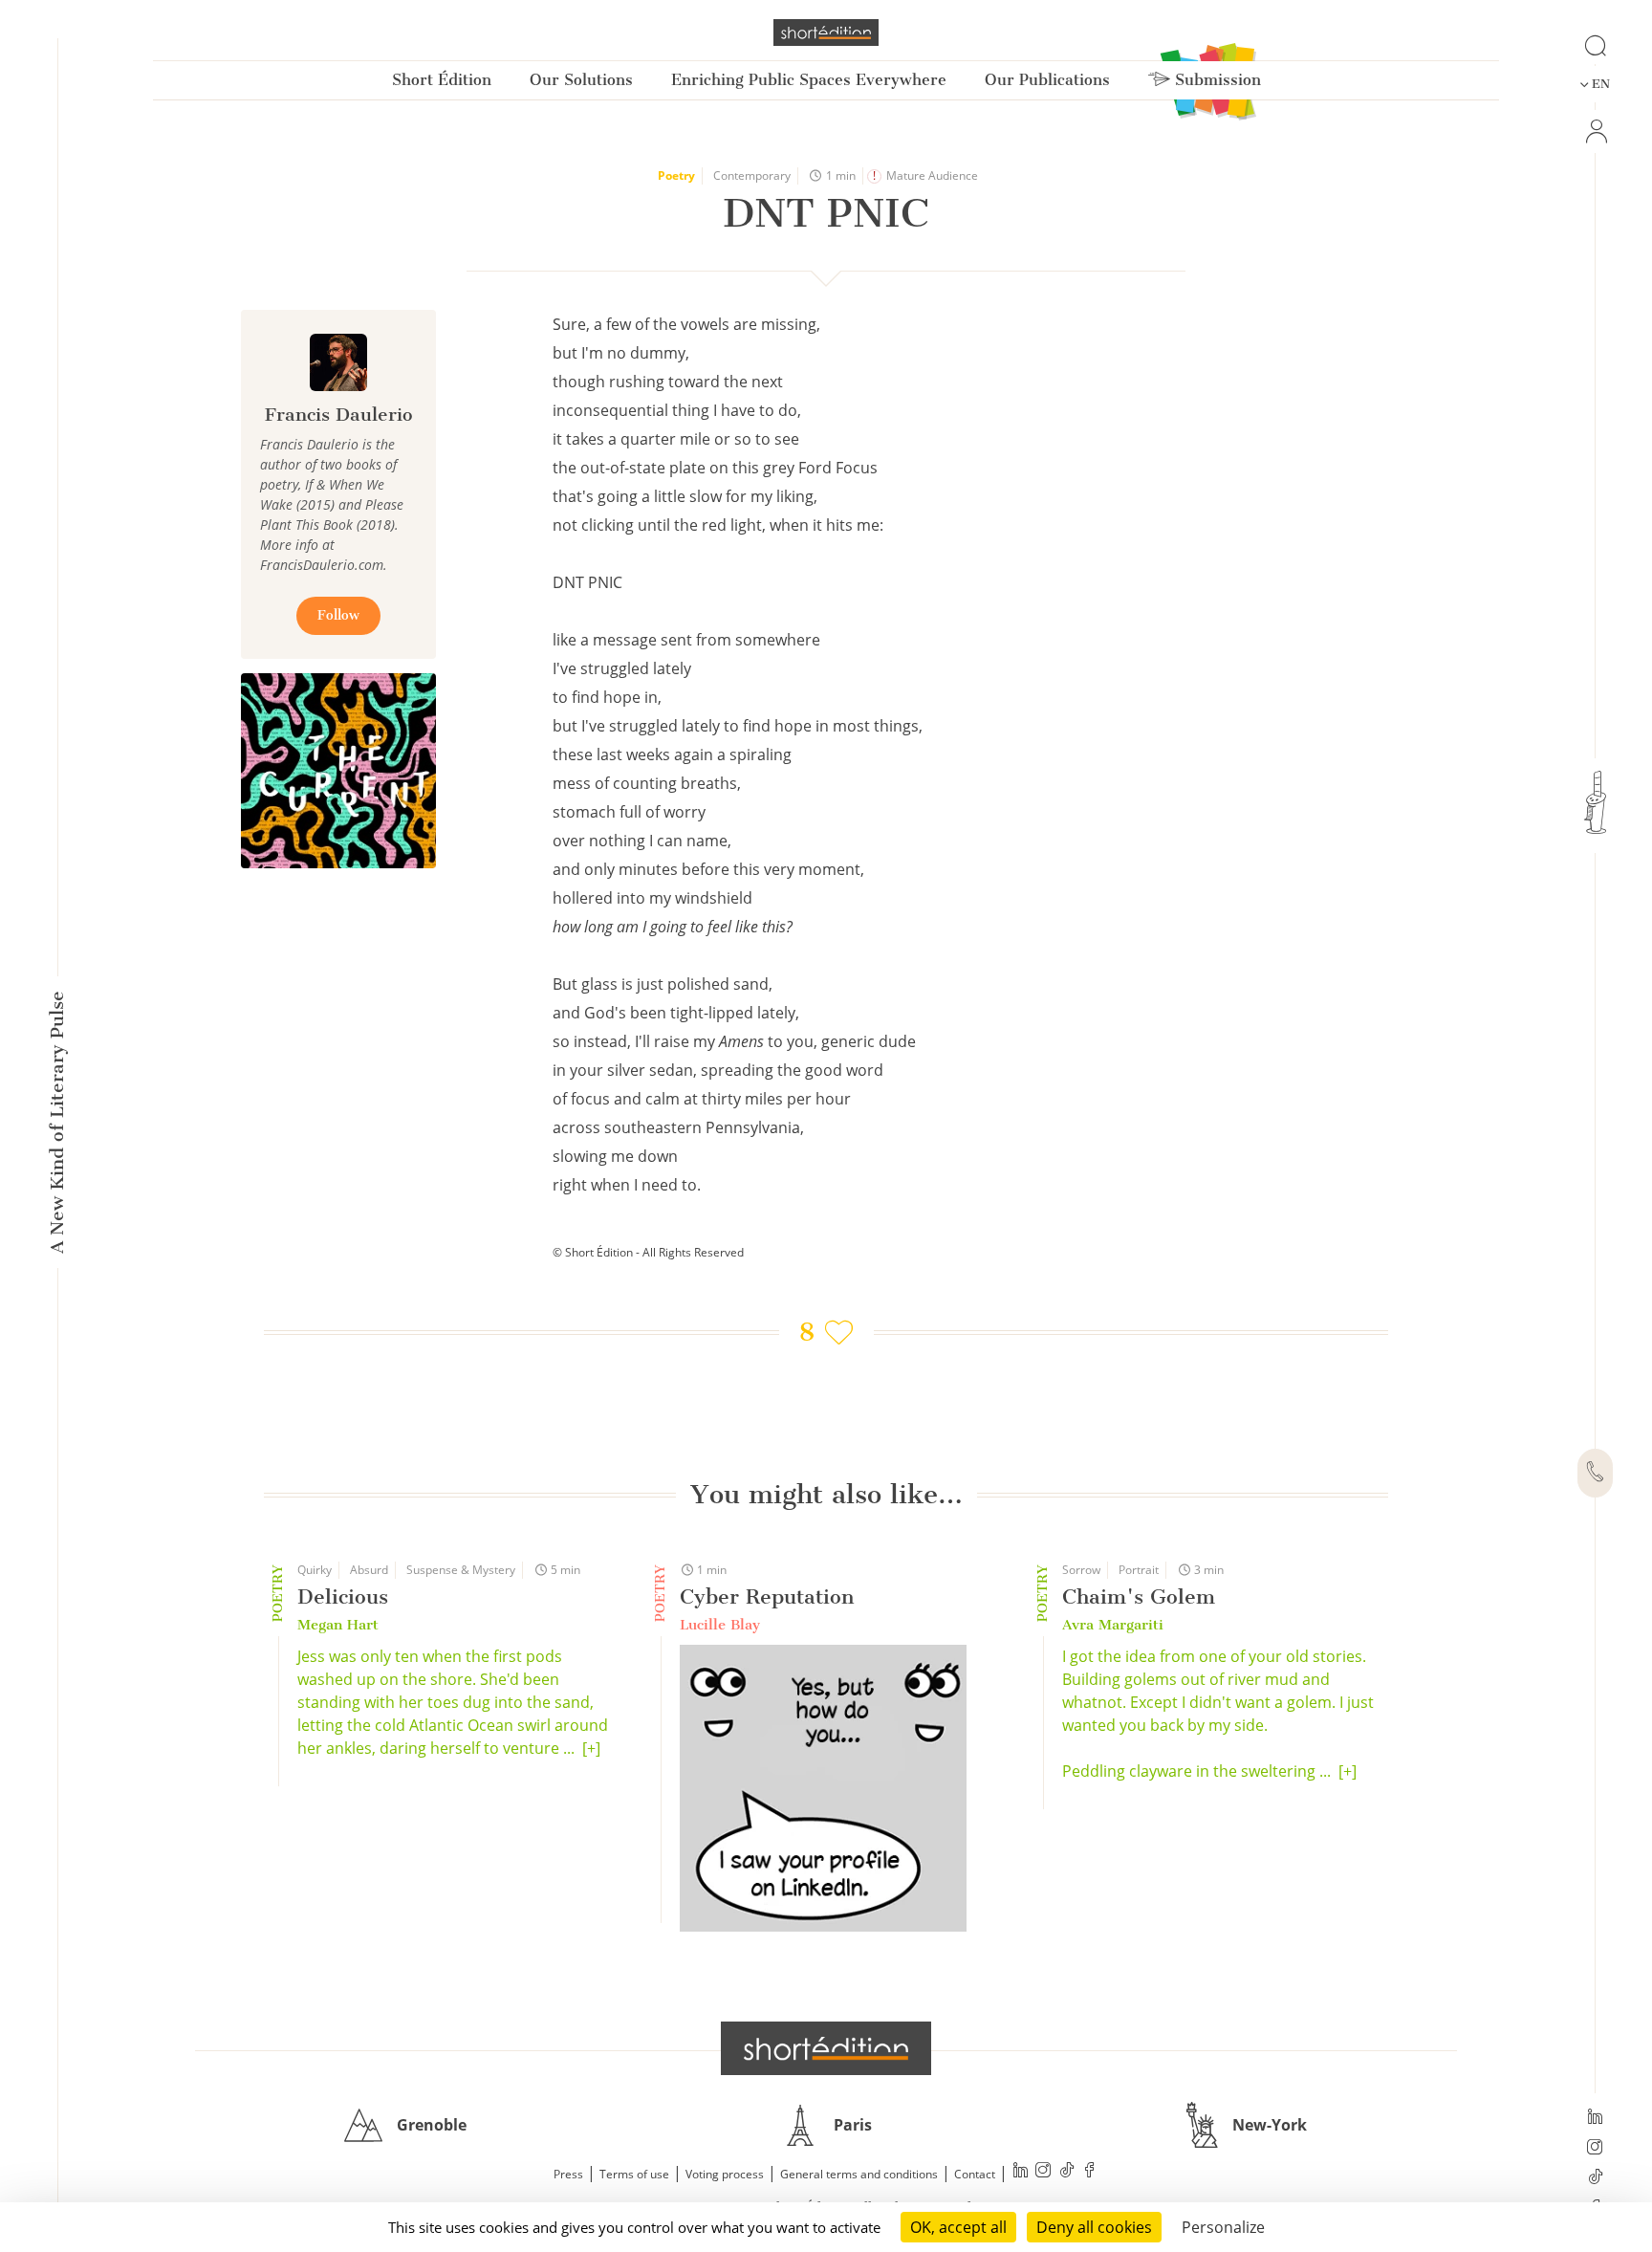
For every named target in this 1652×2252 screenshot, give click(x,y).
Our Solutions (581, 80)
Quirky (315, 1570)
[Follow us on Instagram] (1595, 2149)
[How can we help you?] (1595, 1474)
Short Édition (442, 80)
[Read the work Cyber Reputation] (823, 1790)
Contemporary (752, 175)
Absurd (369, 1570)
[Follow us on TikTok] (1595, 2178)
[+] (591, 1748)
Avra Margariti (1113, 1625)
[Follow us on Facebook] (1090, 2172)
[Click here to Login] (1595, 131)
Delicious (343, 1596)
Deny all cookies (1094, 2227)
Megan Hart (338, 1625)
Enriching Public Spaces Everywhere (809, 80)
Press (568, 2174)
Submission (1216, 80)
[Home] (826, 33)
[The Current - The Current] (338, 771)
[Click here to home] (826, 2048)
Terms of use (634, 2174)
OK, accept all (958, 2227)
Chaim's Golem (1139, 1596)
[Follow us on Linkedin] (1595, 2118)
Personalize (1223, 2227)
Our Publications (1047, 80)
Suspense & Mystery (461, 1570)
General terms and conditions (859, 2174)
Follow (338, 615)
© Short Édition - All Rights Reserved (648, 1252)
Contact (975, 2174)
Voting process (725, 2174)
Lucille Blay (720, 1625)
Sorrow (1081, 1570)
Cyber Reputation (767, 1596)
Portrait (1139, 1570)
